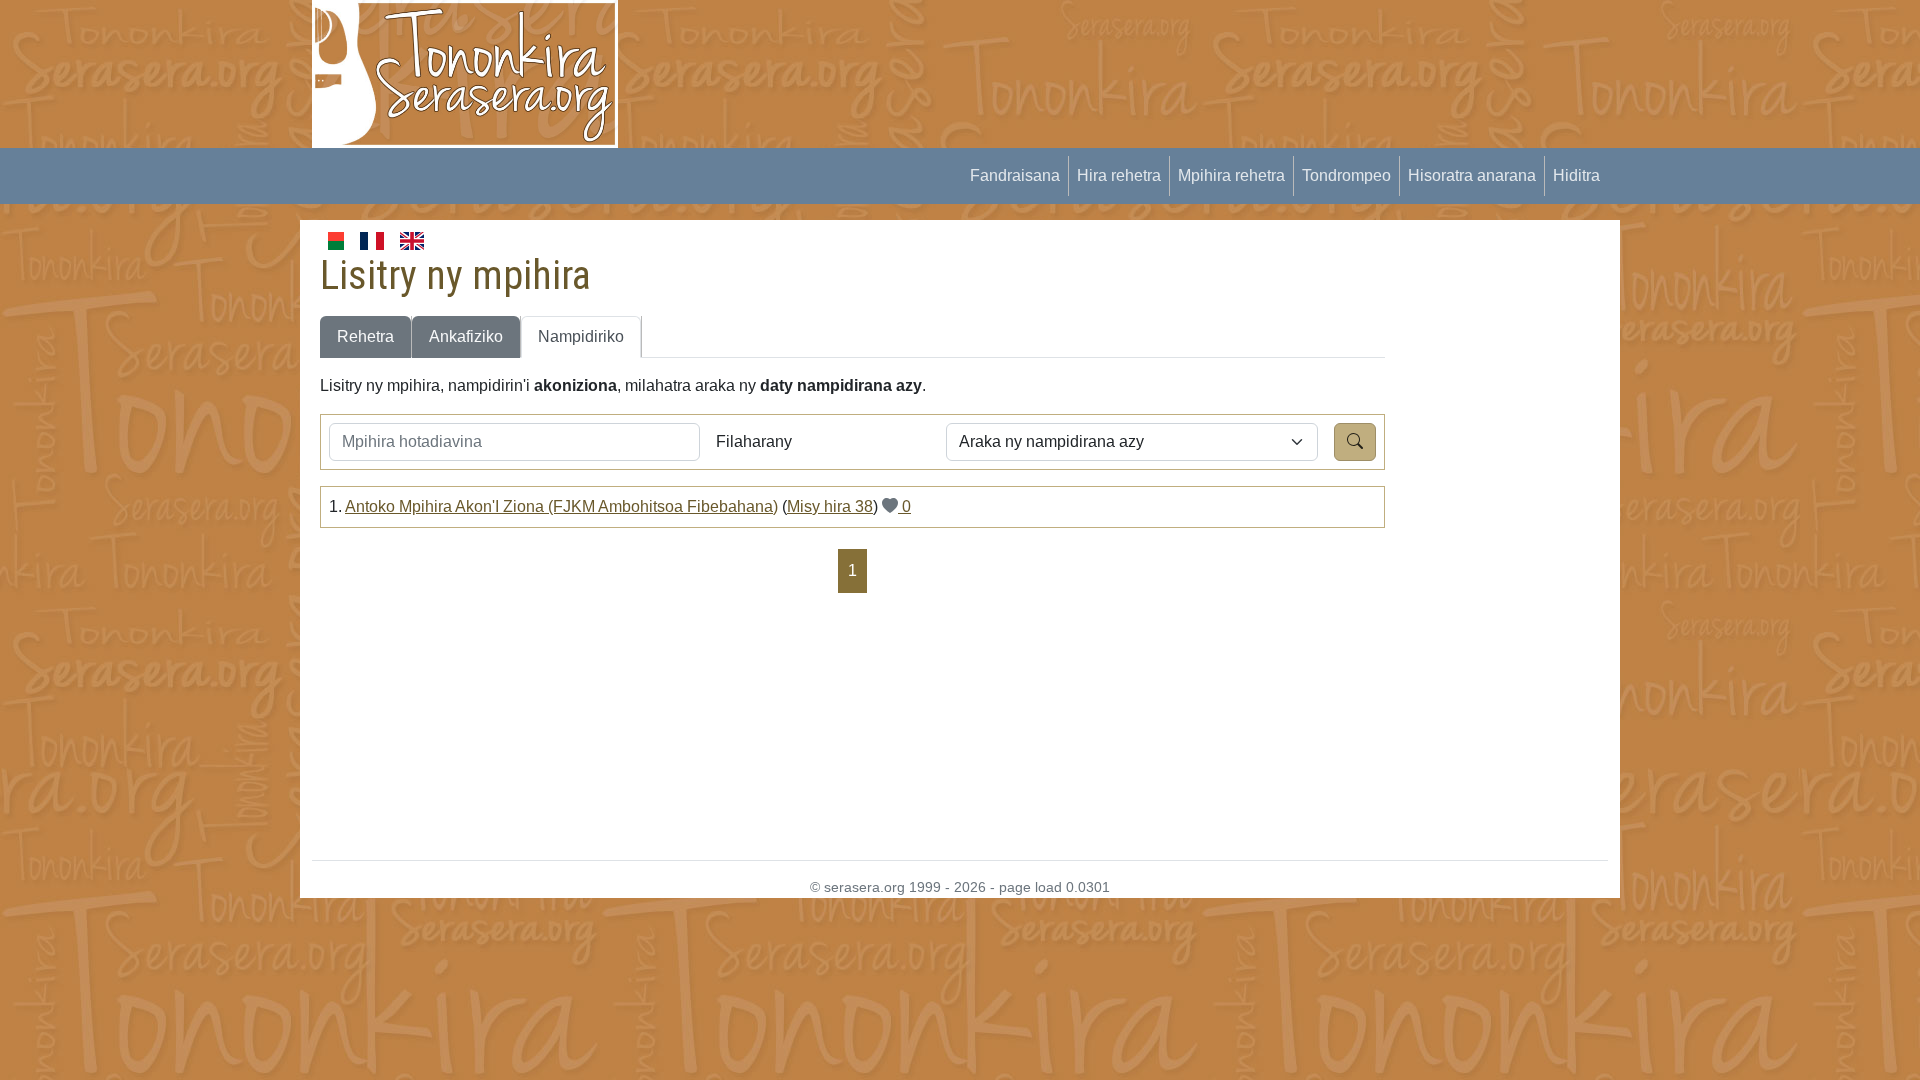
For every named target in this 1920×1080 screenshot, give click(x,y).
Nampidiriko (581, 336)
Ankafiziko (466, 336)
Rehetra (365, 336)
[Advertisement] (1006, 45)
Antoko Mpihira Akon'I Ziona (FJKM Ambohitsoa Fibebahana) (561, 506)
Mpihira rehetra (1231, 175)
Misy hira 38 (830, 506)
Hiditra (1576, 175)
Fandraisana (1015, 175)
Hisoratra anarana (1472, 175)
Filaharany (754, 441)
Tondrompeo (1346, 175)
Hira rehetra (1119, 175)
